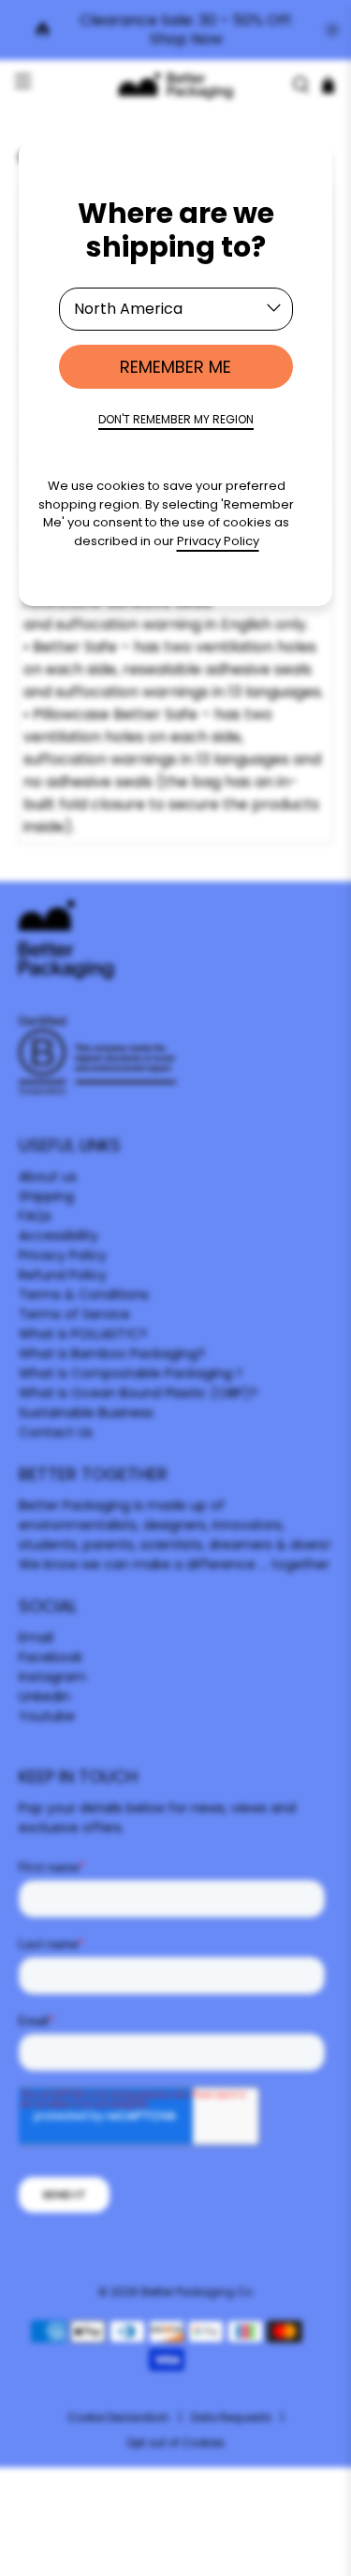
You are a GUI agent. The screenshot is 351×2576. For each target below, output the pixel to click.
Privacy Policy (218, 541)
